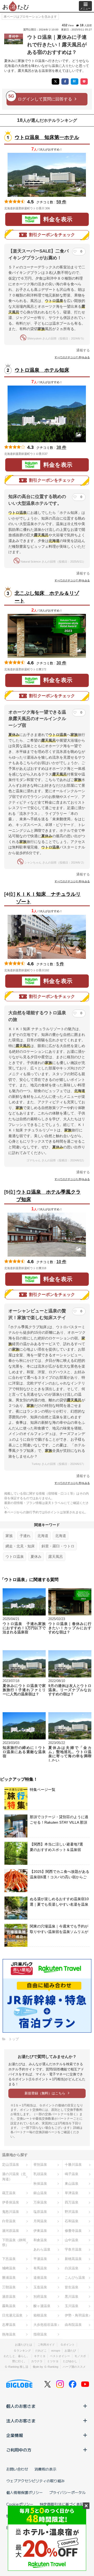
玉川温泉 (72, 2306)
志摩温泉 (9, 2325)
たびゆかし (70, 2361)
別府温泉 (40, 2297)
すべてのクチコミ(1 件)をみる (72, 1179)
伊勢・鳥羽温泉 (77, 2315)
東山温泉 (72, 2184)
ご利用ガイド (46, 2345)
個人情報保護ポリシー (25, 2492)
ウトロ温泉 (15, 1557)
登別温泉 (40, 2165)
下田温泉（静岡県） (14, 2243)
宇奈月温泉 (73, 2249)
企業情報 (15, 2435)
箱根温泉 (40, 2315)
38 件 (61, 447)
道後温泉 (40, 2278)
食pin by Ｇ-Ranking (45, 2367)
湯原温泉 (9, 2297)
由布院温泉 (73, 2325)
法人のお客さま (21, 2421)
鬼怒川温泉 (11, 2212)
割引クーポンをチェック (52, 235)
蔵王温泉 (9, 2193)
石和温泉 (72, 2221)
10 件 (61, 1262)
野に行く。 (19, 2361)
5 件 (60, 964)
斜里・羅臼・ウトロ (58, 1546)
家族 (9, 1536)
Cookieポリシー (20, 2504)
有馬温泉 (40, 2268)
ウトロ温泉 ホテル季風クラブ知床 (48, 1196)
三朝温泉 (9, 2287)
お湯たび (70, 2351)
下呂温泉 (9, 2259)
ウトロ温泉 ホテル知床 (42, 370)
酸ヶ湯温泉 (42, 2306)
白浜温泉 (72, 2268)
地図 (57, 208)
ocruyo (56, 2351)
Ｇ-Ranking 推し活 (16, 2367)
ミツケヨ (53, 2361)
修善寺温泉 (73, 2231)
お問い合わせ (17, 2469)
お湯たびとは (23, 2345)
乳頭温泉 (40, 2174)
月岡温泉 (40, 2221)
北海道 (43, 1536)
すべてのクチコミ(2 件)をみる (72, 881)
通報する (83, 350)
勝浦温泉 (9, 2278)
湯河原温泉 (11, 2231)
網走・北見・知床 (20, 1546)
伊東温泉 (40, 2231)
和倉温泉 (40, 2240)
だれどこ (41, 2351)
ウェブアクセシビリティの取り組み (36, 2481)
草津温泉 (72, 2193)
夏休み (36, 1557)
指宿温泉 (40, 2334)
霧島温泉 (9, 2306)
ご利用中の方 (19, 2450)
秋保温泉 (40, 2184)
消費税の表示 (45, 2469)
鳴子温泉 (72, 2174)
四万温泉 (72, 2202)
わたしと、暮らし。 (17, 2356)
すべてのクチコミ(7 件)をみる (72, 357)
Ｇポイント (67, 2345)
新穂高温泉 (73, 2259)
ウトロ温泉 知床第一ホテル (47, 137)
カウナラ (37, 2361)
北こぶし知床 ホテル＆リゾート (47, 597)
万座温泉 (40, 2202)
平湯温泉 (40, 2259)
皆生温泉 (72, 2287)
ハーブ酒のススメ (74, 2367)
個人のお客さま (21, 2406)
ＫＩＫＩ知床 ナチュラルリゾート (48, 898)
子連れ (25, 1536)
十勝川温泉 (73, 2165)
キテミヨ (40, 2356)
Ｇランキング (22, 2351)
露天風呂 (56, 1557)
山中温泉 (72, 2240)
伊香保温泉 (11, 2202)
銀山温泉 (40, 2193)
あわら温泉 (42, 2249)
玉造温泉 (40, 2287)
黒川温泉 (72, 2297)
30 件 (61, 663)
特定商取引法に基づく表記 (62, 2504)
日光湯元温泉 (12, 2315)
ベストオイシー (60, 2356)
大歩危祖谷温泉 (45, 2325)
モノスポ (80, 2356)
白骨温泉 (9, 2221)
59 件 (61, 202)
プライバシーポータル (67, 2492)
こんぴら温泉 (75, 2278)
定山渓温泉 (11, 2165)
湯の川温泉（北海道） (14, 2176)
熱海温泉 (9, 2334)
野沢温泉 (72, 2212)
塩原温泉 (40, 2212)
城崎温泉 (9, 2268)
